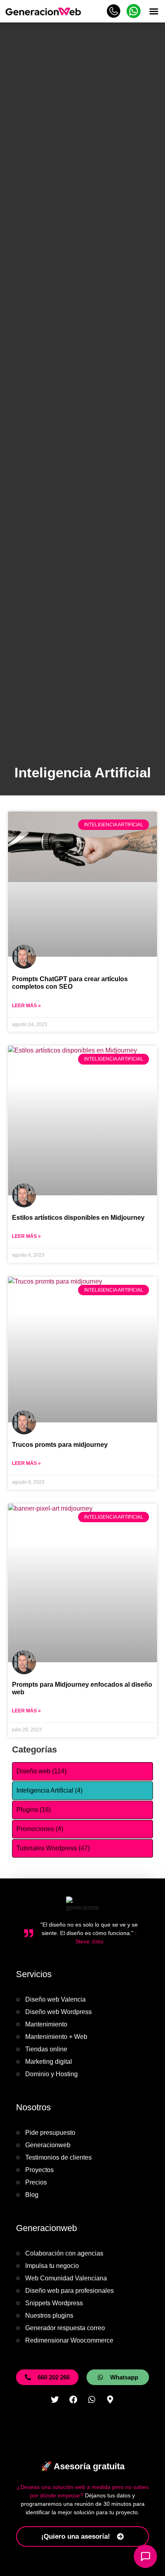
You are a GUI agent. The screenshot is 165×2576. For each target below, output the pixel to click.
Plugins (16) (34, 1810)
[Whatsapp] (92, 2400)
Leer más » (26, 1006)
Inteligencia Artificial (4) (49, 1790)
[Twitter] (55, 2400)
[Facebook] (73, 2400)
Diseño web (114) (41, 1771)
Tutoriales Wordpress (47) (53, 1848)
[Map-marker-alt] (110, 2400)
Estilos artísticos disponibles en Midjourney (78, 1218)
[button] (154, 11)
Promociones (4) (40, 1829)
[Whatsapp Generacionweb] (134, 16)
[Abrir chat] (145, 2556)
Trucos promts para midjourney (60, 1445)
